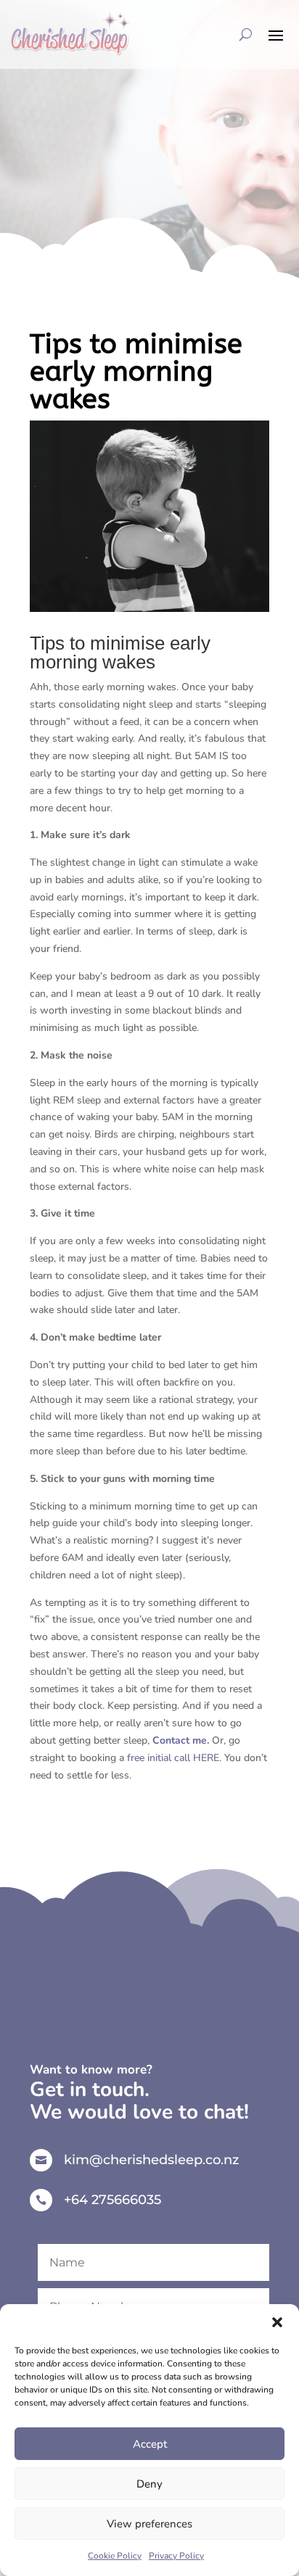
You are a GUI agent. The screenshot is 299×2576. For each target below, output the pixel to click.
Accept (150, 2444)
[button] (277, 2322)
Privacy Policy (176, 2556)
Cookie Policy (115, 2556)
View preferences (149, 2524)
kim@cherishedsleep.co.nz (151, 2160)
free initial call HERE (173, 1758)
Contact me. (181, 1740)
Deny (149, 2484)
